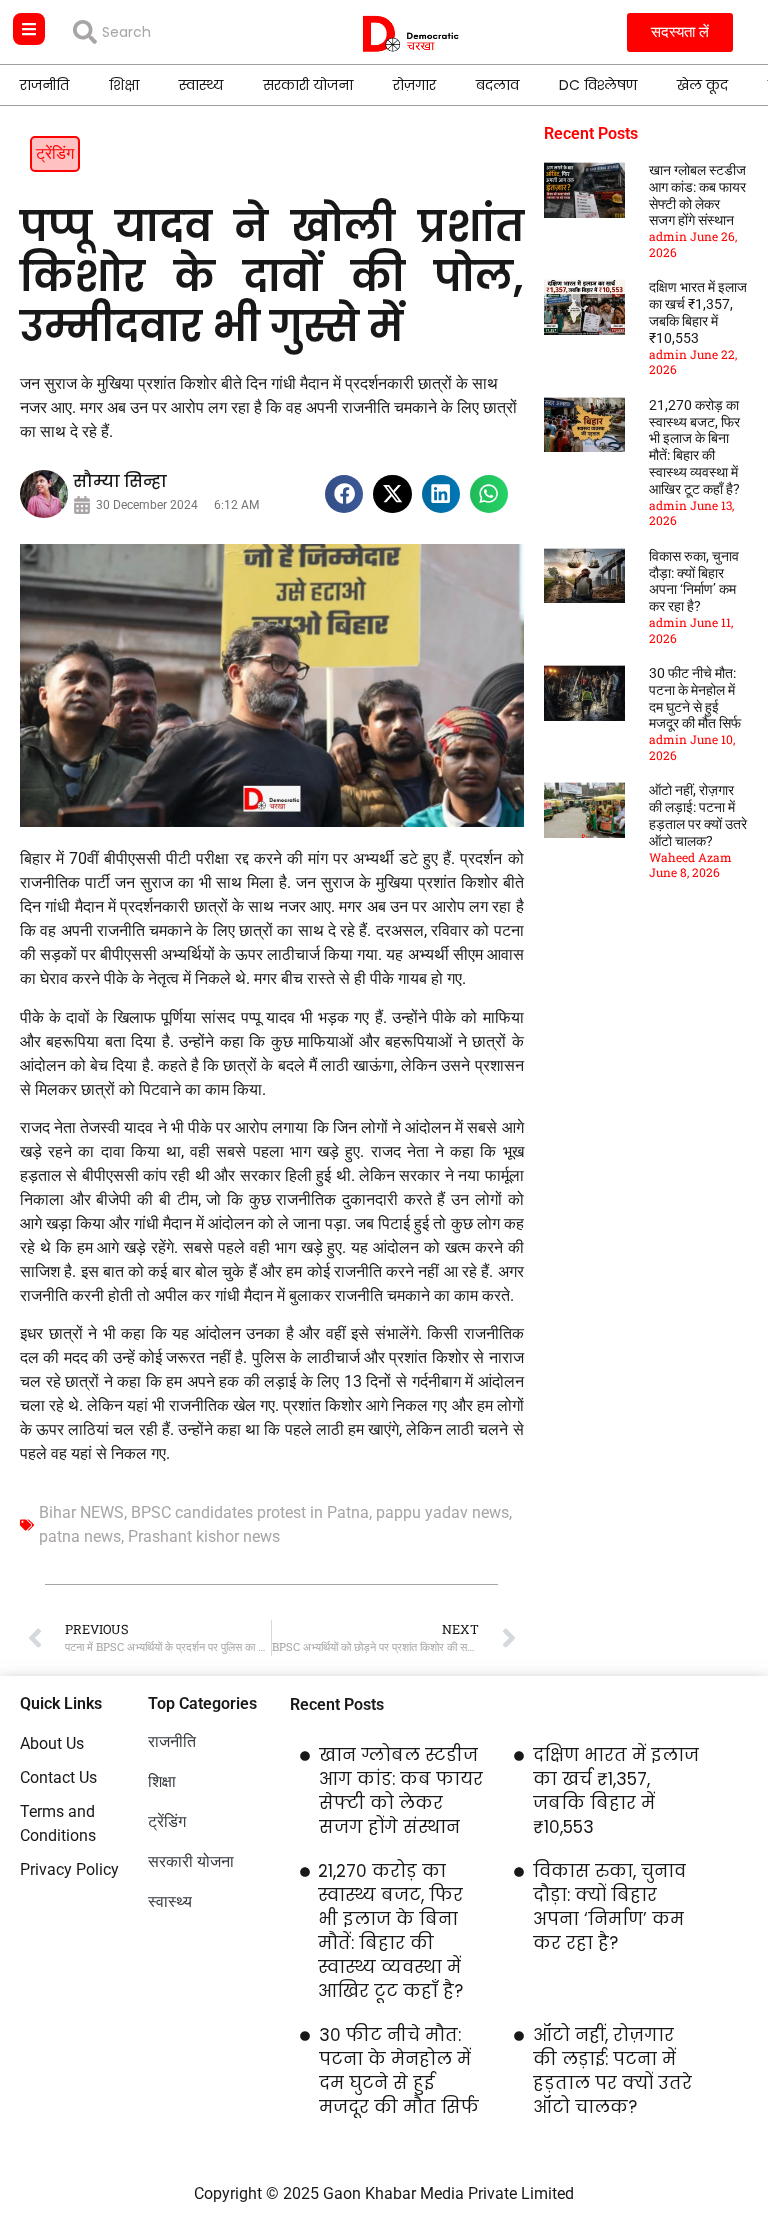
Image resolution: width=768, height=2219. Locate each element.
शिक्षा (124, 85)
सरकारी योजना (308, 85)
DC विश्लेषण (598, 85)
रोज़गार (414, 85)
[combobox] (176, 32)
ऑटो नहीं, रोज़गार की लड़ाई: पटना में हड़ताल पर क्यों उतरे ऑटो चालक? (698, 815)
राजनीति (44, 85)
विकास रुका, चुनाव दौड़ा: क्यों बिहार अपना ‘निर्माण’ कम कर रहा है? (694, 581)
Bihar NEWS (81, 1512)
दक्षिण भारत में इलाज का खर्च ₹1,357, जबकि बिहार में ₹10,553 (698, 312)
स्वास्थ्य (201, 85)
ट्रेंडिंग (55, 153)
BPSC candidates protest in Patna (250, 1512)
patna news (80, 1536)
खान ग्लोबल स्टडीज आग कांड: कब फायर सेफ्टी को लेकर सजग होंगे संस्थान (697, 195)
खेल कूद (702, 85)
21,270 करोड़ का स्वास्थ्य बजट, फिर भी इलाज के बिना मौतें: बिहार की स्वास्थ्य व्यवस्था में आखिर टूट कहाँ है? (694, 447)
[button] (344, 494)
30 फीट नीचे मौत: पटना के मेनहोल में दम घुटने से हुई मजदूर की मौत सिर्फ (695, 698)
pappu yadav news (442, 1512)
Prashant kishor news (204, 1536)
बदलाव (497, 85)
